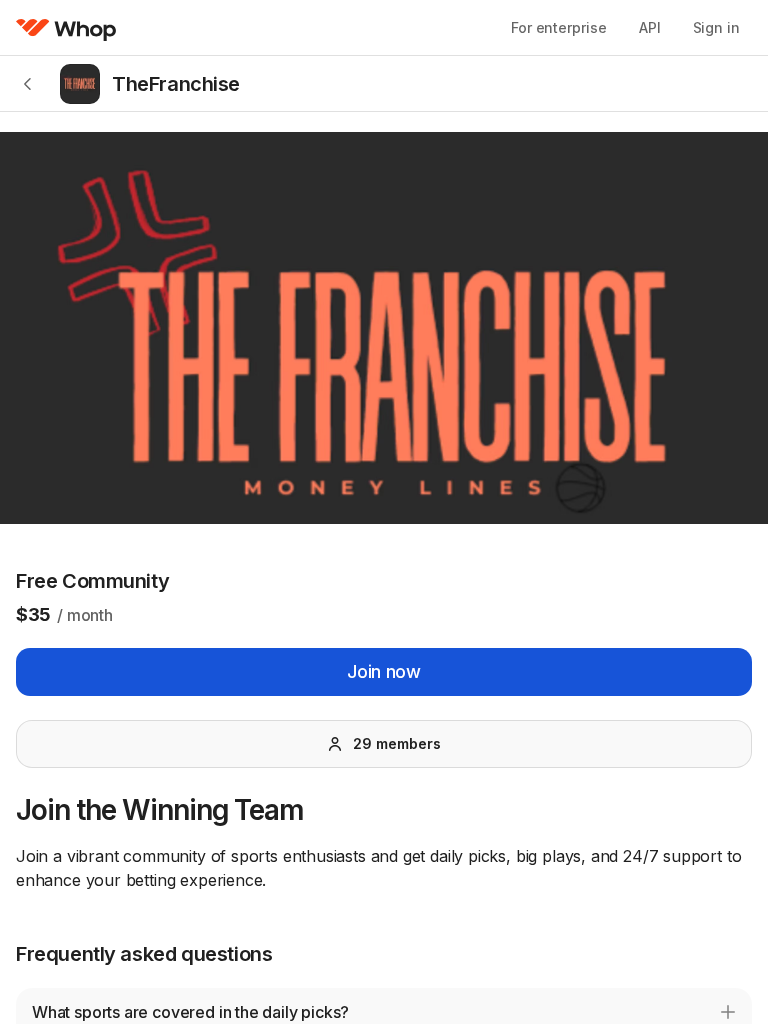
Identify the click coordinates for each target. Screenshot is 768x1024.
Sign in (716, 27)
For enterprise (559, 27)
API (650, 27)
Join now (384, 671)
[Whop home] (66, 28)
